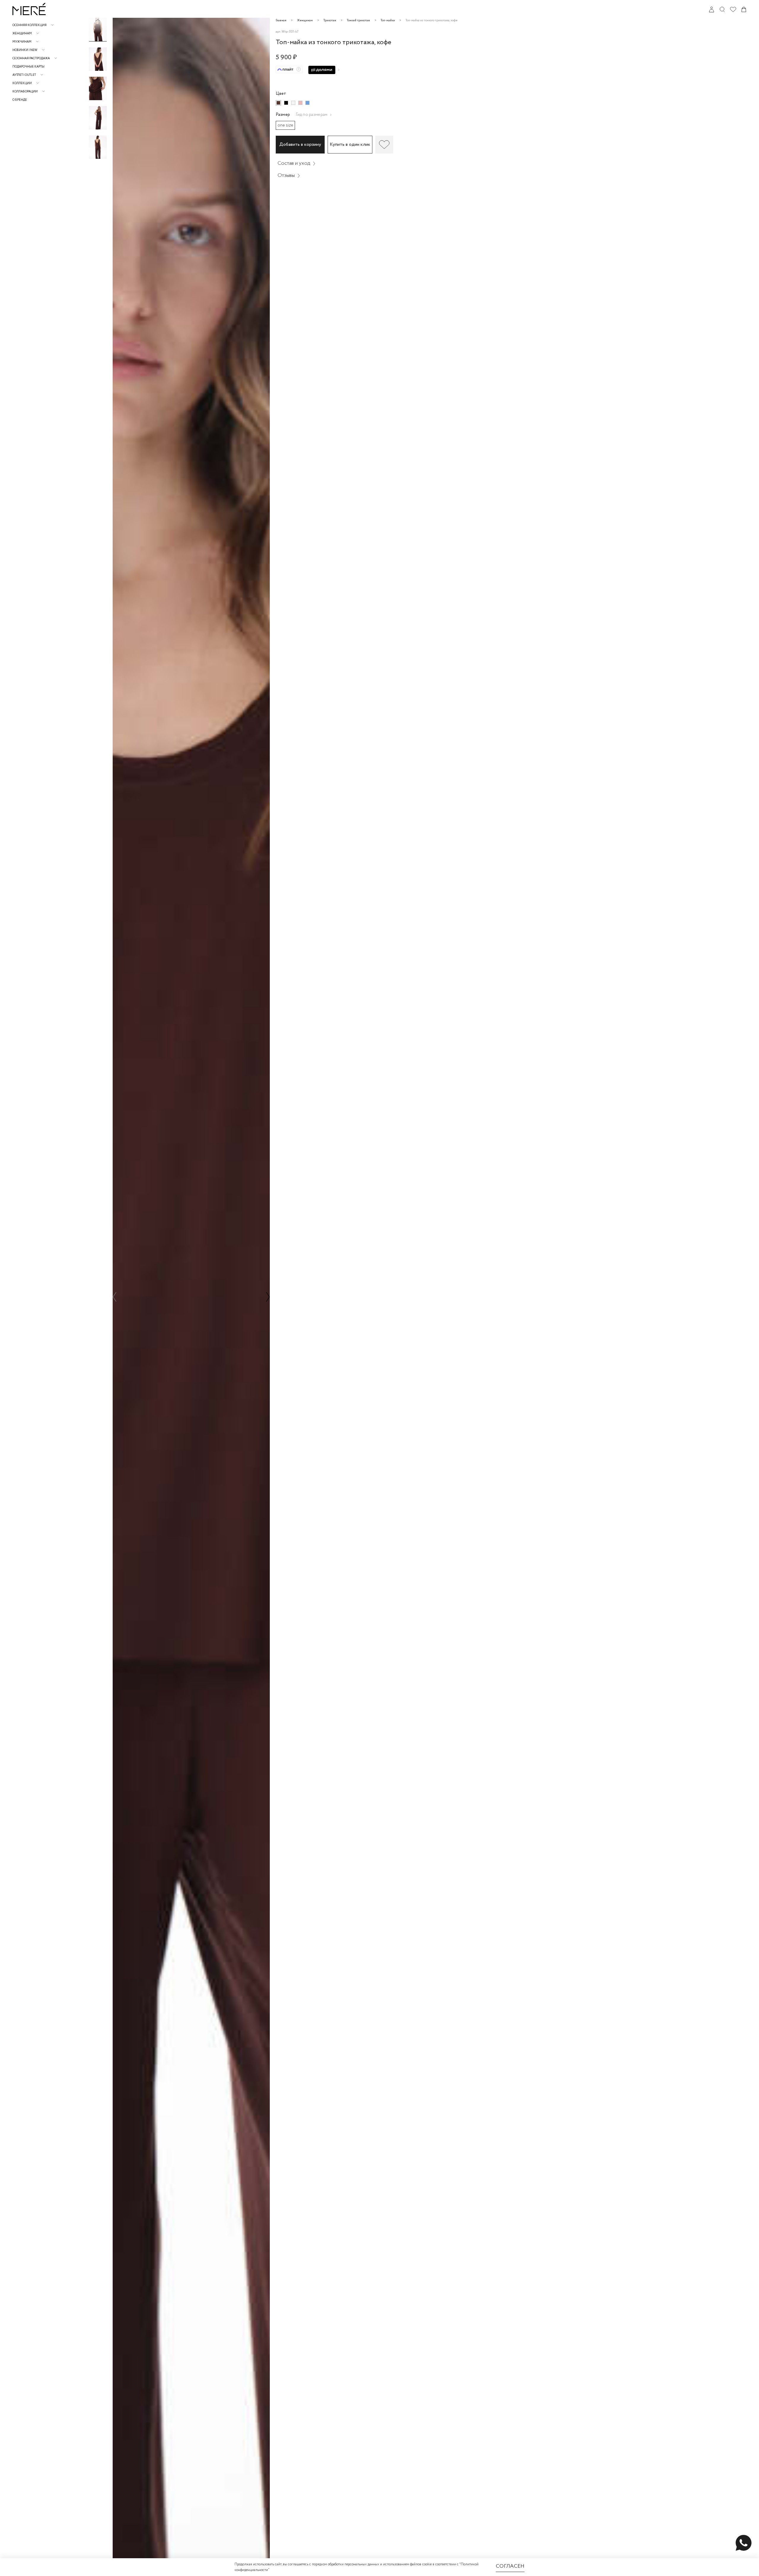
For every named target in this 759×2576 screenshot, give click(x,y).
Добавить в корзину (300, 144)
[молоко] (293, 103)
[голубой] (307, 103)
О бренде (20, 100)
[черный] (286, 103)
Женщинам (305, 21)
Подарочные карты (28, 67)
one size (285, 125)
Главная (281, 21)
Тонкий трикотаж (358, 21)
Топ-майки (388, 21)
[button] (98, 20)
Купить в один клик (350, 144)
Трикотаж (330, 21)
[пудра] (300, 103)
